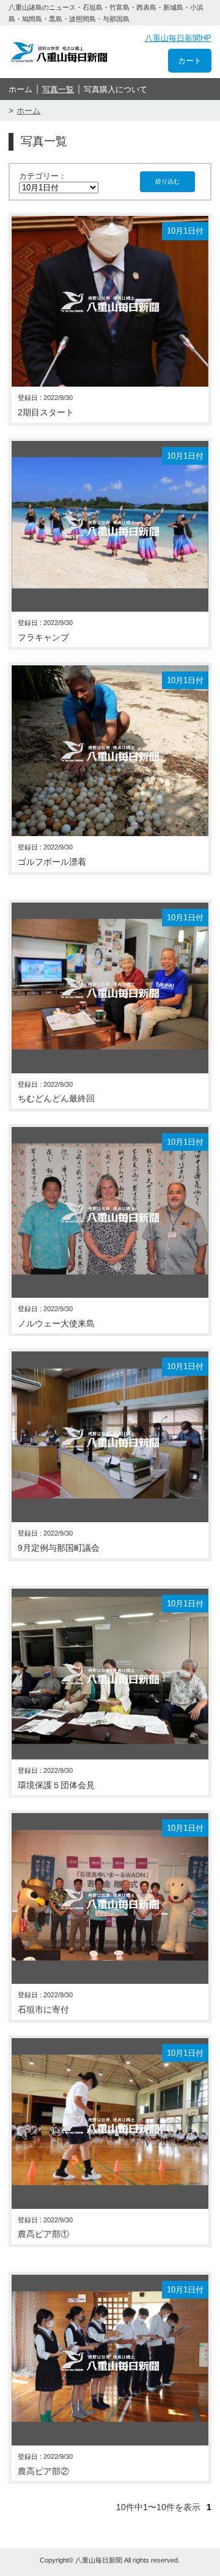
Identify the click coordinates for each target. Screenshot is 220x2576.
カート (190, 61)
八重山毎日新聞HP (178, 38)
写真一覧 (58, 89)
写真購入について (116, 89)
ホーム (20, 89)
